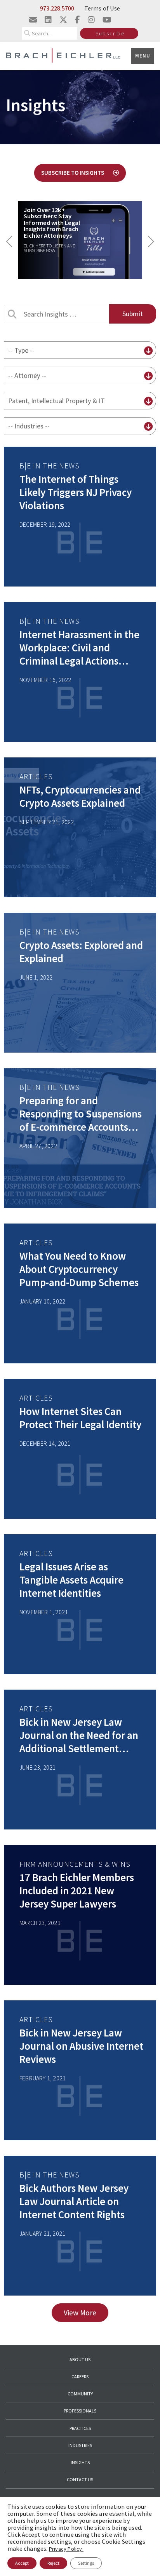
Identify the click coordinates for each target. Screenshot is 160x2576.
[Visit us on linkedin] (48, 20)
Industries (80, 2445)
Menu (143, 56)
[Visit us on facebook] (77, 20)
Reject (53, 2563)
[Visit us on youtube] (107, 20)
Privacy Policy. (66, 2549)
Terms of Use (102, 8)
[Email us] (33, 20)
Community (80, 2394)
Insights (80, 2462)
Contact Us (80, 2479)
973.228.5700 (57, 8)
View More (80, 2313)
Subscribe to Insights (73, 173)
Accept (22, 2563)
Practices (80, 2428)
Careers (80, 2377)
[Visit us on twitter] (63, 20)
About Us (80, 2359)
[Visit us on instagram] (91, 20)
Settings (86, 2563)
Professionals (80, 2411)
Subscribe (110, 33)
